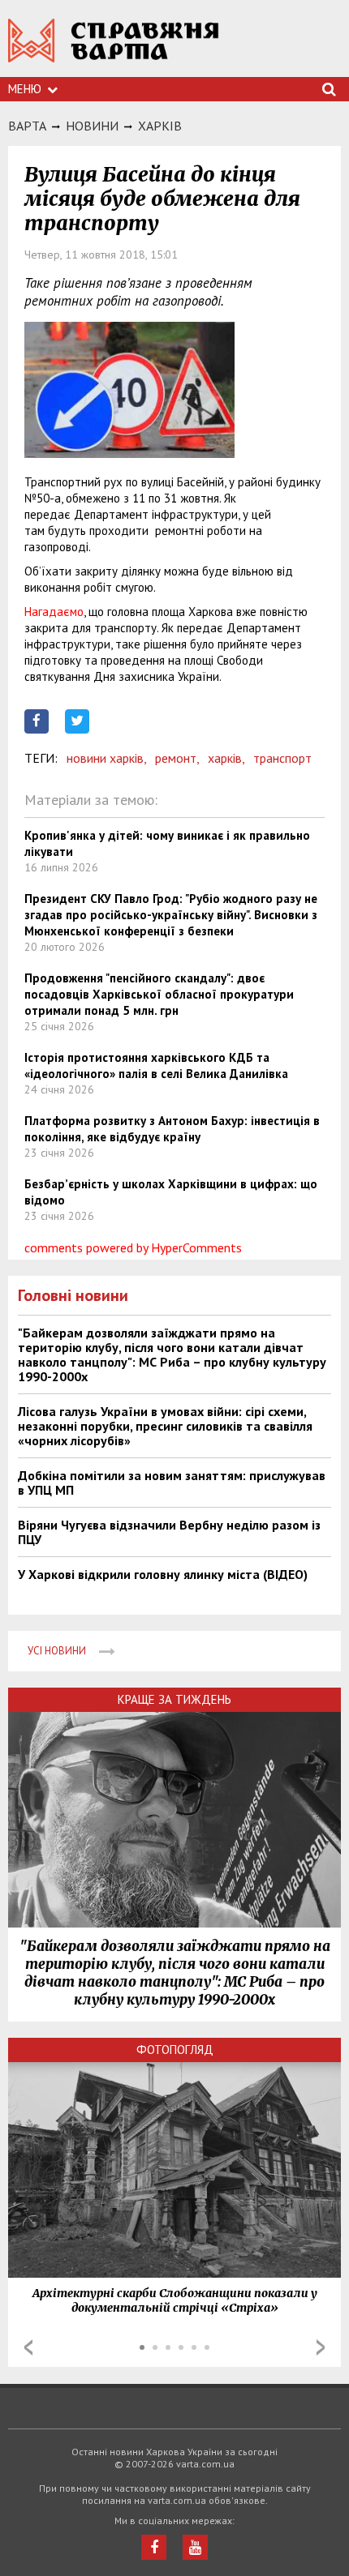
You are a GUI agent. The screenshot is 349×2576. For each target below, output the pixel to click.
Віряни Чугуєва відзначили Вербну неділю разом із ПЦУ (169, 1532)
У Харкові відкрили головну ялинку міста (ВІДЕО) (163, 1574)
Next (321, 2347)
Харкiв (160, 126)
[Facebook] (154, 2547)
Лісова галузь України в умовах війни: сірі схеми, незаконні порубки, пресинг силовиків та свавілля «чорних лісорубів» (165, 1426)
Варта (27, 126)
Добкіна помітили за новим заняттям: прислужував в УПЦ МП (172, 1483)
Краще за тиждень (174, 1699)
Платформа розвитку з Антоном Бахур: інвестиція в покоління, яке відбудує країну (172, 1129)
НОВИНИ (92, 126)
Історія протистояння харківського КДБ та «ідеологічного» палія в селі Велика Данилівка (156, 1065)
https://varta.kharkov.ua (114, 49)
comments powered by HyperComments (133, 1247)
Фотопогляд (175, 2050)
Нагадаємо (54, 612)
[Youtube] (195, 2547)
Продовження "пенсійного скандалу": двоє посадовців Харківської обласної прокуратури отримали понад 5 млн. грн (159, 994)
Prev (28, 2347)
